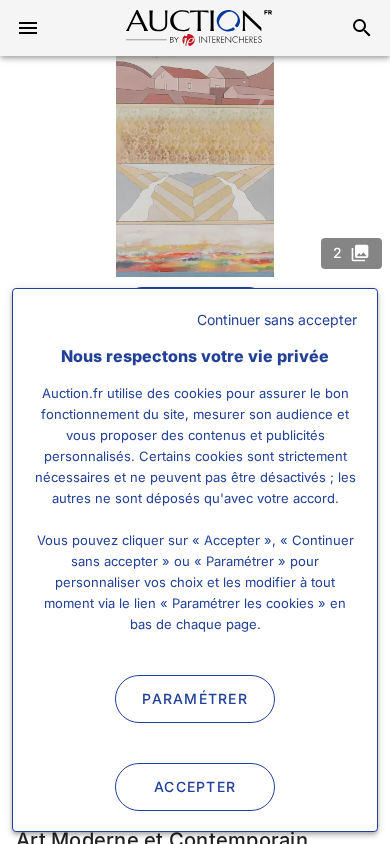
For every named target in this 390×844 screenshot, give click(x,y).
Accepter (195, 786)
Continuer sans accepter (277, 319)
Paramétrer (195, 698)
